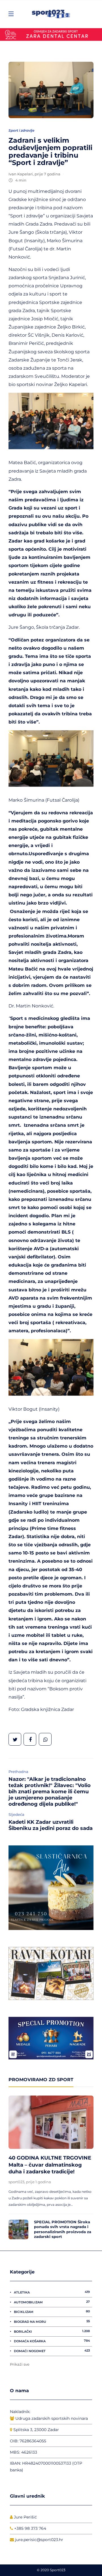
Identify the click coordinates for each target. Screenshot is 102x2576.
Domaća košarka (52, 2341)
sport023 (16, 2182)
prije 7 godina (47, 174)
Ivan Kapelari (21, 174)
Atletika (52, 2292)
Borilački (52, 2331)
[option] (51, 2169)
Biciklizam (52, 2312)
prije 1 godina (39, 2182)
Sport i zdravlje (21, 130)
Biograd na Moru (52, 2321)
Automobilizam (52, 2302)
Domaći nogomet (52, 2351)
